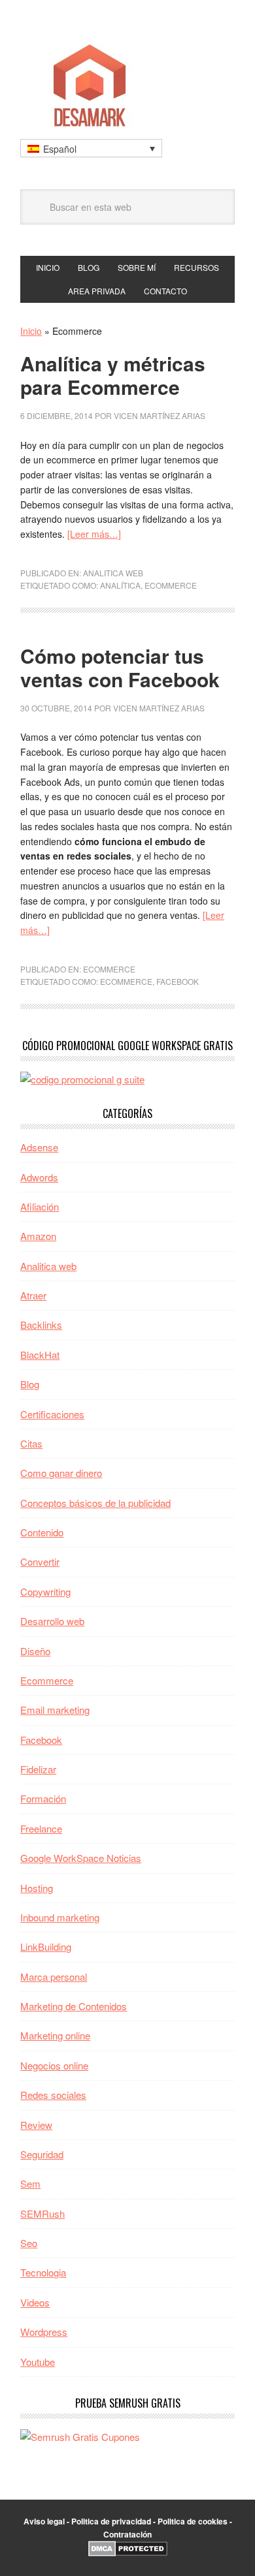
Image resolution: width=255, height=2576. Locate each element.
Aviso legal (44, 2521)
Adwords (39, 1177)
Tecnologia (43, 2272)
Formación (43, 1798)
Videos (35, 2302)
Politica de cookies (193, 2521)
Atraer (33, 1295)
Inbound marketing (60, 1917)
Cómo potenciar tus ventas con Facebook (120, 667)
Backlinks (41, 1325)
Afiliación (40, 1206)
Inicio (31, 331)
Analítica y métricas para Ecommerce (113, 375)
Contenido (42, 1532)
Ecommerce (171, 585)
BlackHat (40, 1355)
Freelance (41, 1828)
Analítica (120, 585)
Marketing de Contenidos (74, 2006)
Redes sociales (53, 2095)
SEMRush (42, 2213)
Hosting (37, 1888)
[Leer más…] (94, 534)
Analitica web (113, 573)
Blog (30, 1384)
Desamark (127, 81)
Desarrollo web (52, 1621)
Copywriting (45, 1591)
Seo (29, 2243)
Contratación (127, 2534)
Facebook (178, 981)
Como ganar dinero (61, 1473)
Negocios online (54, 2065)
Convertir (40, 1561)
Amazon (38, 1236)
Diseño (35, 1651)
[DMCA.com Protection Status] (128, 2553)
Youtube (38, 2362)
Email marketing (55, 1710)
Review (36, 2125)
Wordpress (44, 2332)
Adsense (39, 1147)
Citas (31, 1443)
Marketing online (55, 2035)
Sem (30, 2183)
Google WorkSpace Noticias (81, 1858)
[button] (91, 148)
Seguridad (42, 2154)
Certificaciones (52, 1414)
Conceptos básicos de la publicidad (95, 1503)
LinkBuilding (46, 1947)
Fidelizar (38, 1769)
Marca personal (54, 1977)
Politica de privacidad (111, 2521)
